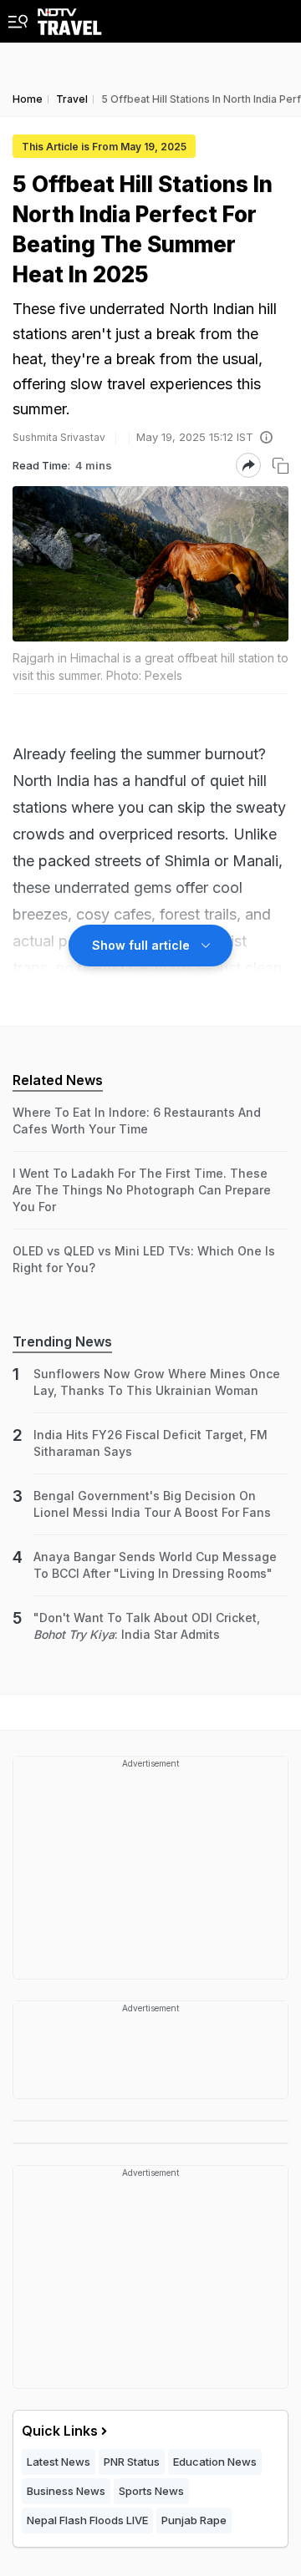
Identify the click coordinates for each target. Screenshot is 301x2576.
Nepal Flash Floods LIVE (87, 2520)
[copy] (281, 466)
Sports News (151, 2491)
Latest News (59, 2462)
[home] (70, 18)
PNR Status (132, 2462)
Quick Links (60, 2431)
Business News (66, 2491)
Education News (215, 2462)
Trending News (62, 1341)
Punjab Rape (194, 2520)
